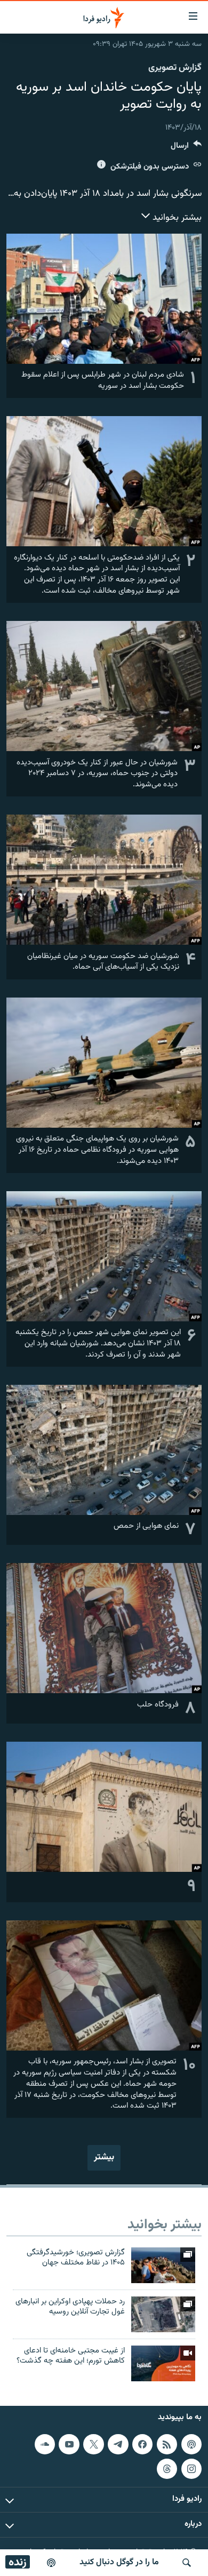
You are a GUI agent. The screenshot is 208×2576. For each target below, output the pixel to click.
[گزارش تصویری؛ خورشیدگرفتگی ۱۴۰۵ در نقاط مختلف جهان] (163, 2265)
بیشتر (104, 2157)
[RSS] (167, 2444)
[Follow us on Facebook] (142, 2444)
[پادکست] (51, 2563)
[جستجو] (187, 2563)
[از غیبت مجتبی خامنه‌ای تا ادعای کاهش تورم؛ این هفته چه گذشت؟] (163, 2363)
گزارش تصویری (175, 68)
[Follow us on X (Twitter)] (93, 2444)
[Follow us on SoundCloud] (45, 2444)
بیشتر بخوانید (176, 218)
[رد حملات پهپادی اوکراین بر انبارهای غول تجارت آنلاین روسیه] (163, 2314)
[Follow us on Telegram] (118, 2444)
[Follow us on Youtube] (69, 2444)
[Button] (186, 148)
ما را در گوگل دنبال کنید (119, 2562)
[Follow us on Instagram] (191, 2468)
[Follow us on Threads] (167, 2468)
